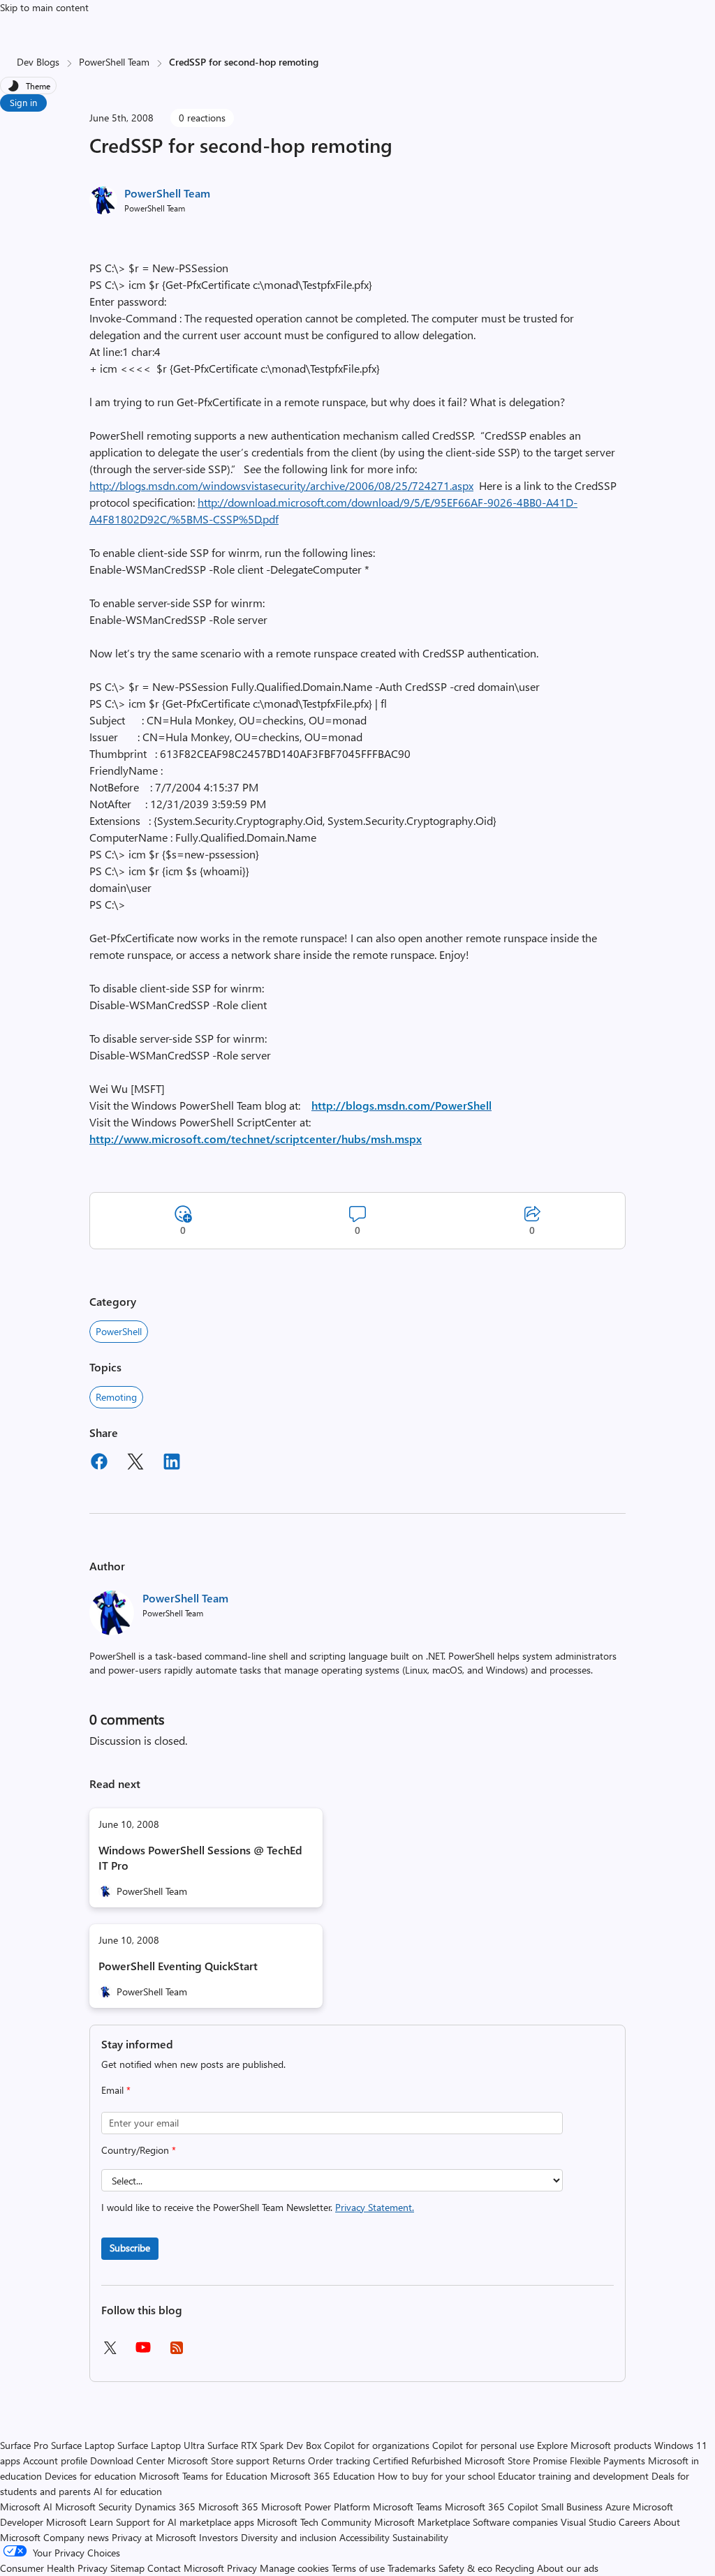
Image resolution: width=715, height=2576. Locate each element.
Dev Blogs (38, 62)
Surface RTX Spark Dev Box (264, 2445)
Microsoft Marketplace (422, 2522)
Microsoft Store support (219, 2460)
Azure (618, 2507)
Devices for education (90, 2476)
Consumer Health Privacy (54, 2568)
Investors (219, 2537)
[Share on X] (135, 1464)
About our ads (568, 2568)
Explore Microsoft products (594, 2445)
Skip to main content (44, 7)
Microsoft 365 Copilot (492, 2507)
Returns (289, 2460)
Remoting (116, 1397)
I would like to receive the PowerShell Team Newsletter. (258, 2207)
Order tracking (339, 2460)
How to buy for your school (436, 2476)
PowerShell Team (114, 62)
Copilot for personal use (483, 2445)
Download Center (127, 2460)
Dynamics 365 (165, 2507)
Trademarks (412, 2568)
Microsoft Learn (80, 2522)
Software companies (515, 2522)
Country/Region (139, 2150)
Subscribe (130, 2248)
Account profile (55, 2460)
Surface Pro (24, 2445)
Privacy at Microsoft (154, 2537)
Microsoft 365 (228, 2507)
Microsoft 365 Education (323, 2476)
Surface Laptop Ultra (161, 2445)
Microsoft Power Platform (316, 2507)
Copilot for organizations (377, 2445)
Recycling (515, 2568)
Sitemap (127, 2568)
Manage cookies (294, 2568)
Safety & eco (465, 2568)
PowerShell (119, 1331)
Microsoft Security (94, 2507)
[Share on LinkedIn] (172, 1464)
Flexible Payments (607, 2460)
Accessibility (364, 2537)
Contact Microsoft (186, 2568)
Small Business (572, 2507)
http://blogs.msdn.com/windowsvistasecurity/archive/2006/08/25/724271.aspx (281, 485)
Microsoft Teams (407, 2507)
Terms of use (358, 2568)
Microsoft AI (26, 2507)
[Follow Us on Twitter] (110, 2352)
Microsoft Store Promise (516, 2460)
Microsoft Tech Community (314, 2522)
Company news (76, 2537)
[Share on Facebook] (99, 1464)
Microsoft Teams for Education (203, 2476)
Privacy (243, 2568)
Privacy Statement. (375, 2207)
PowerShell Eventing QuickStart (178, 1966)
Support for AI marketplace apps (185, 2522)
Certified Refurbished (417, 2460)
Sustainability (420, 2537)
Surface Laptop (83, 2445)
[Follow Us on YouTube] (143, 2352)
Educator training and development (573, 2476)
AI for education (128, 2491)
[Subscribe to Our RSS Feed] (177, 2352)
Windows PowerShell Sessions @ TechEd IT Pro (200, 1857)
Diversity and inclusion (289, 2537)
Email (116, 2090)
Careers (635, 2522)
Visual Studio (588, 2522)
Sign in (23, 102)
